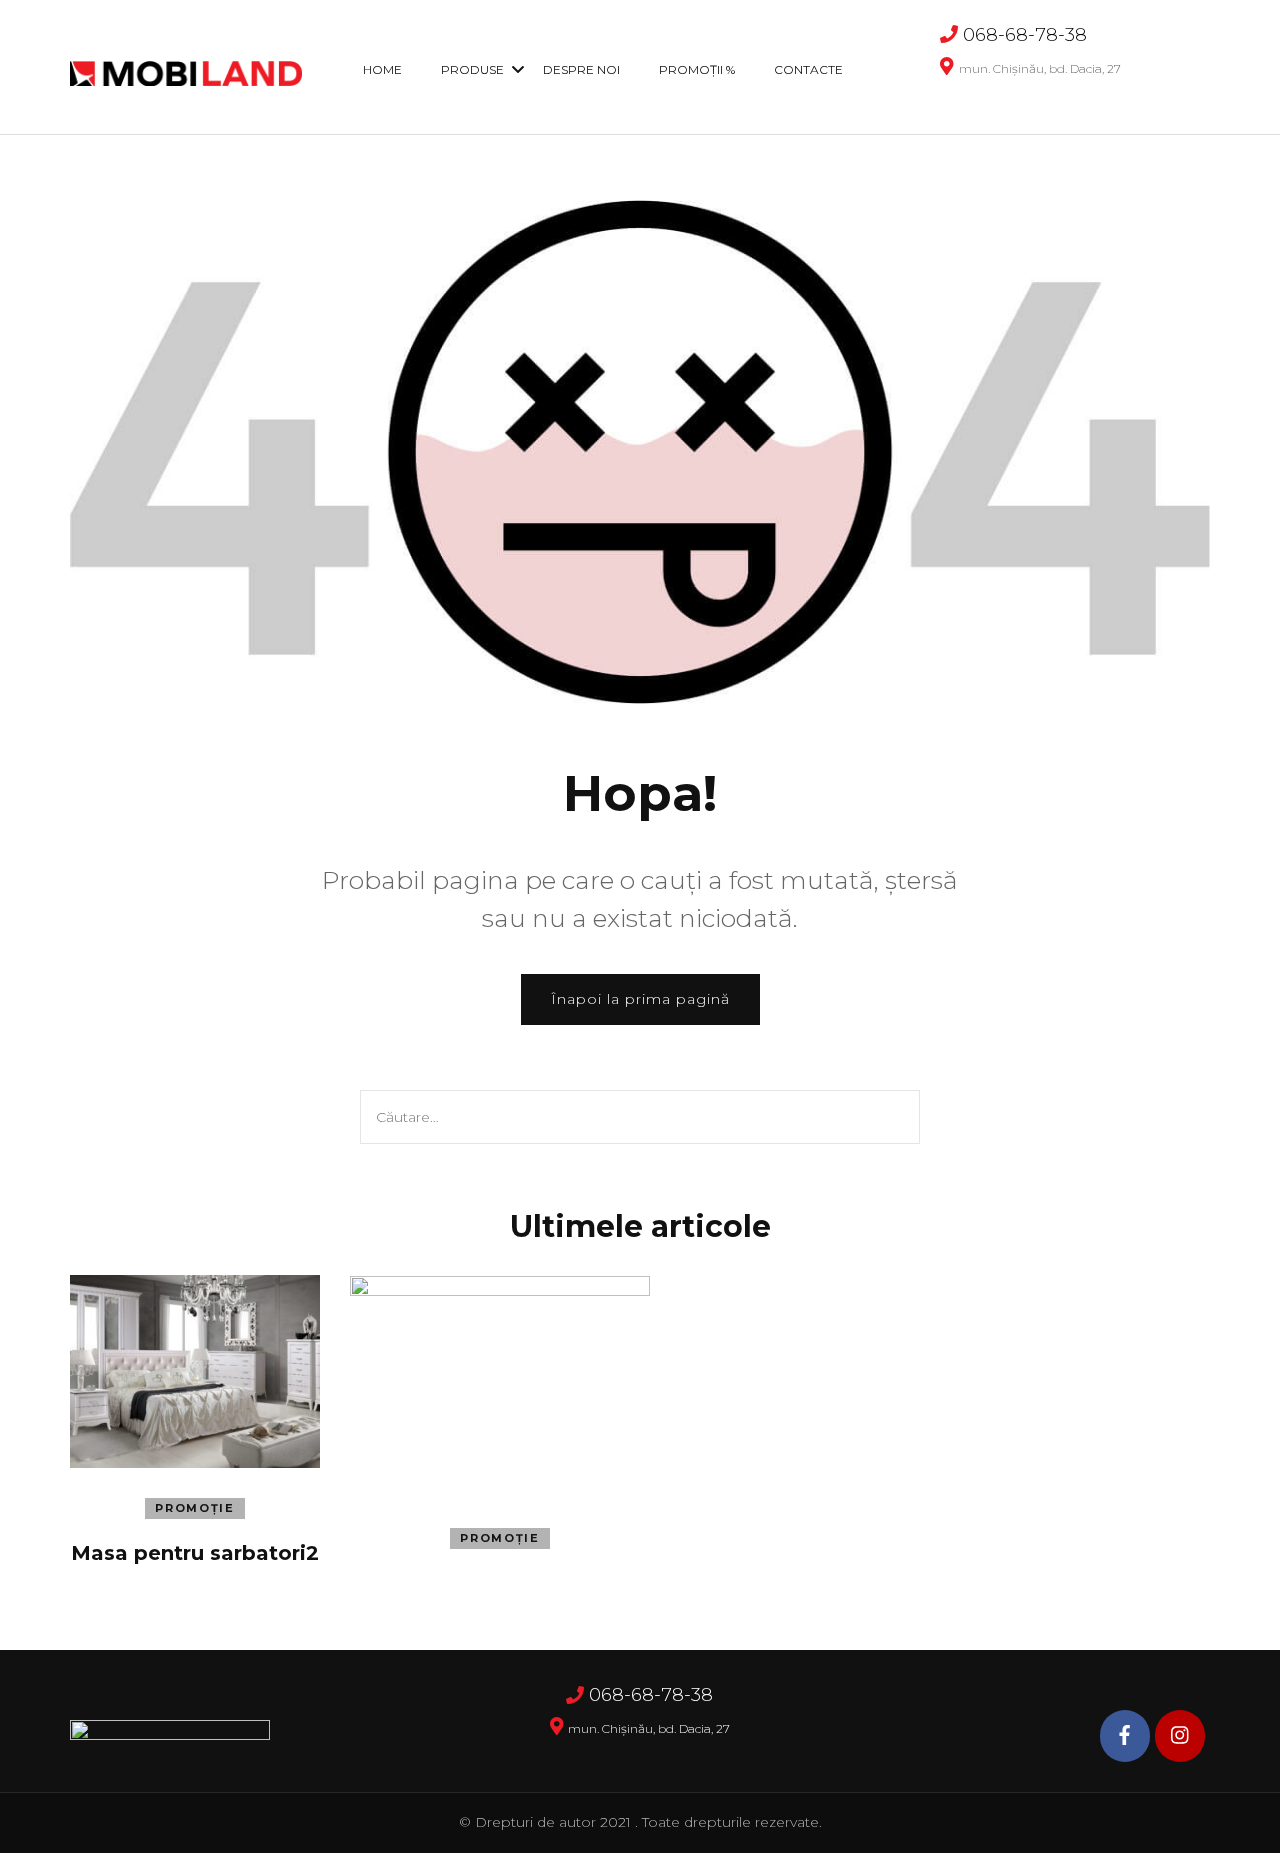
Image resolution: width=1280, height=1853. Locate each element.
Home (382, 69)
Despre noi (581, 69)
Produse (472, 69)
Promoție (194, 1508)
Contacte (808, 69)
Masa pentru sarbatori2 (195, 1553)
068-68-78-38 (1025, 35)
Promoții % (697, 69)
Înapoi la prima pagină (640, 999)
